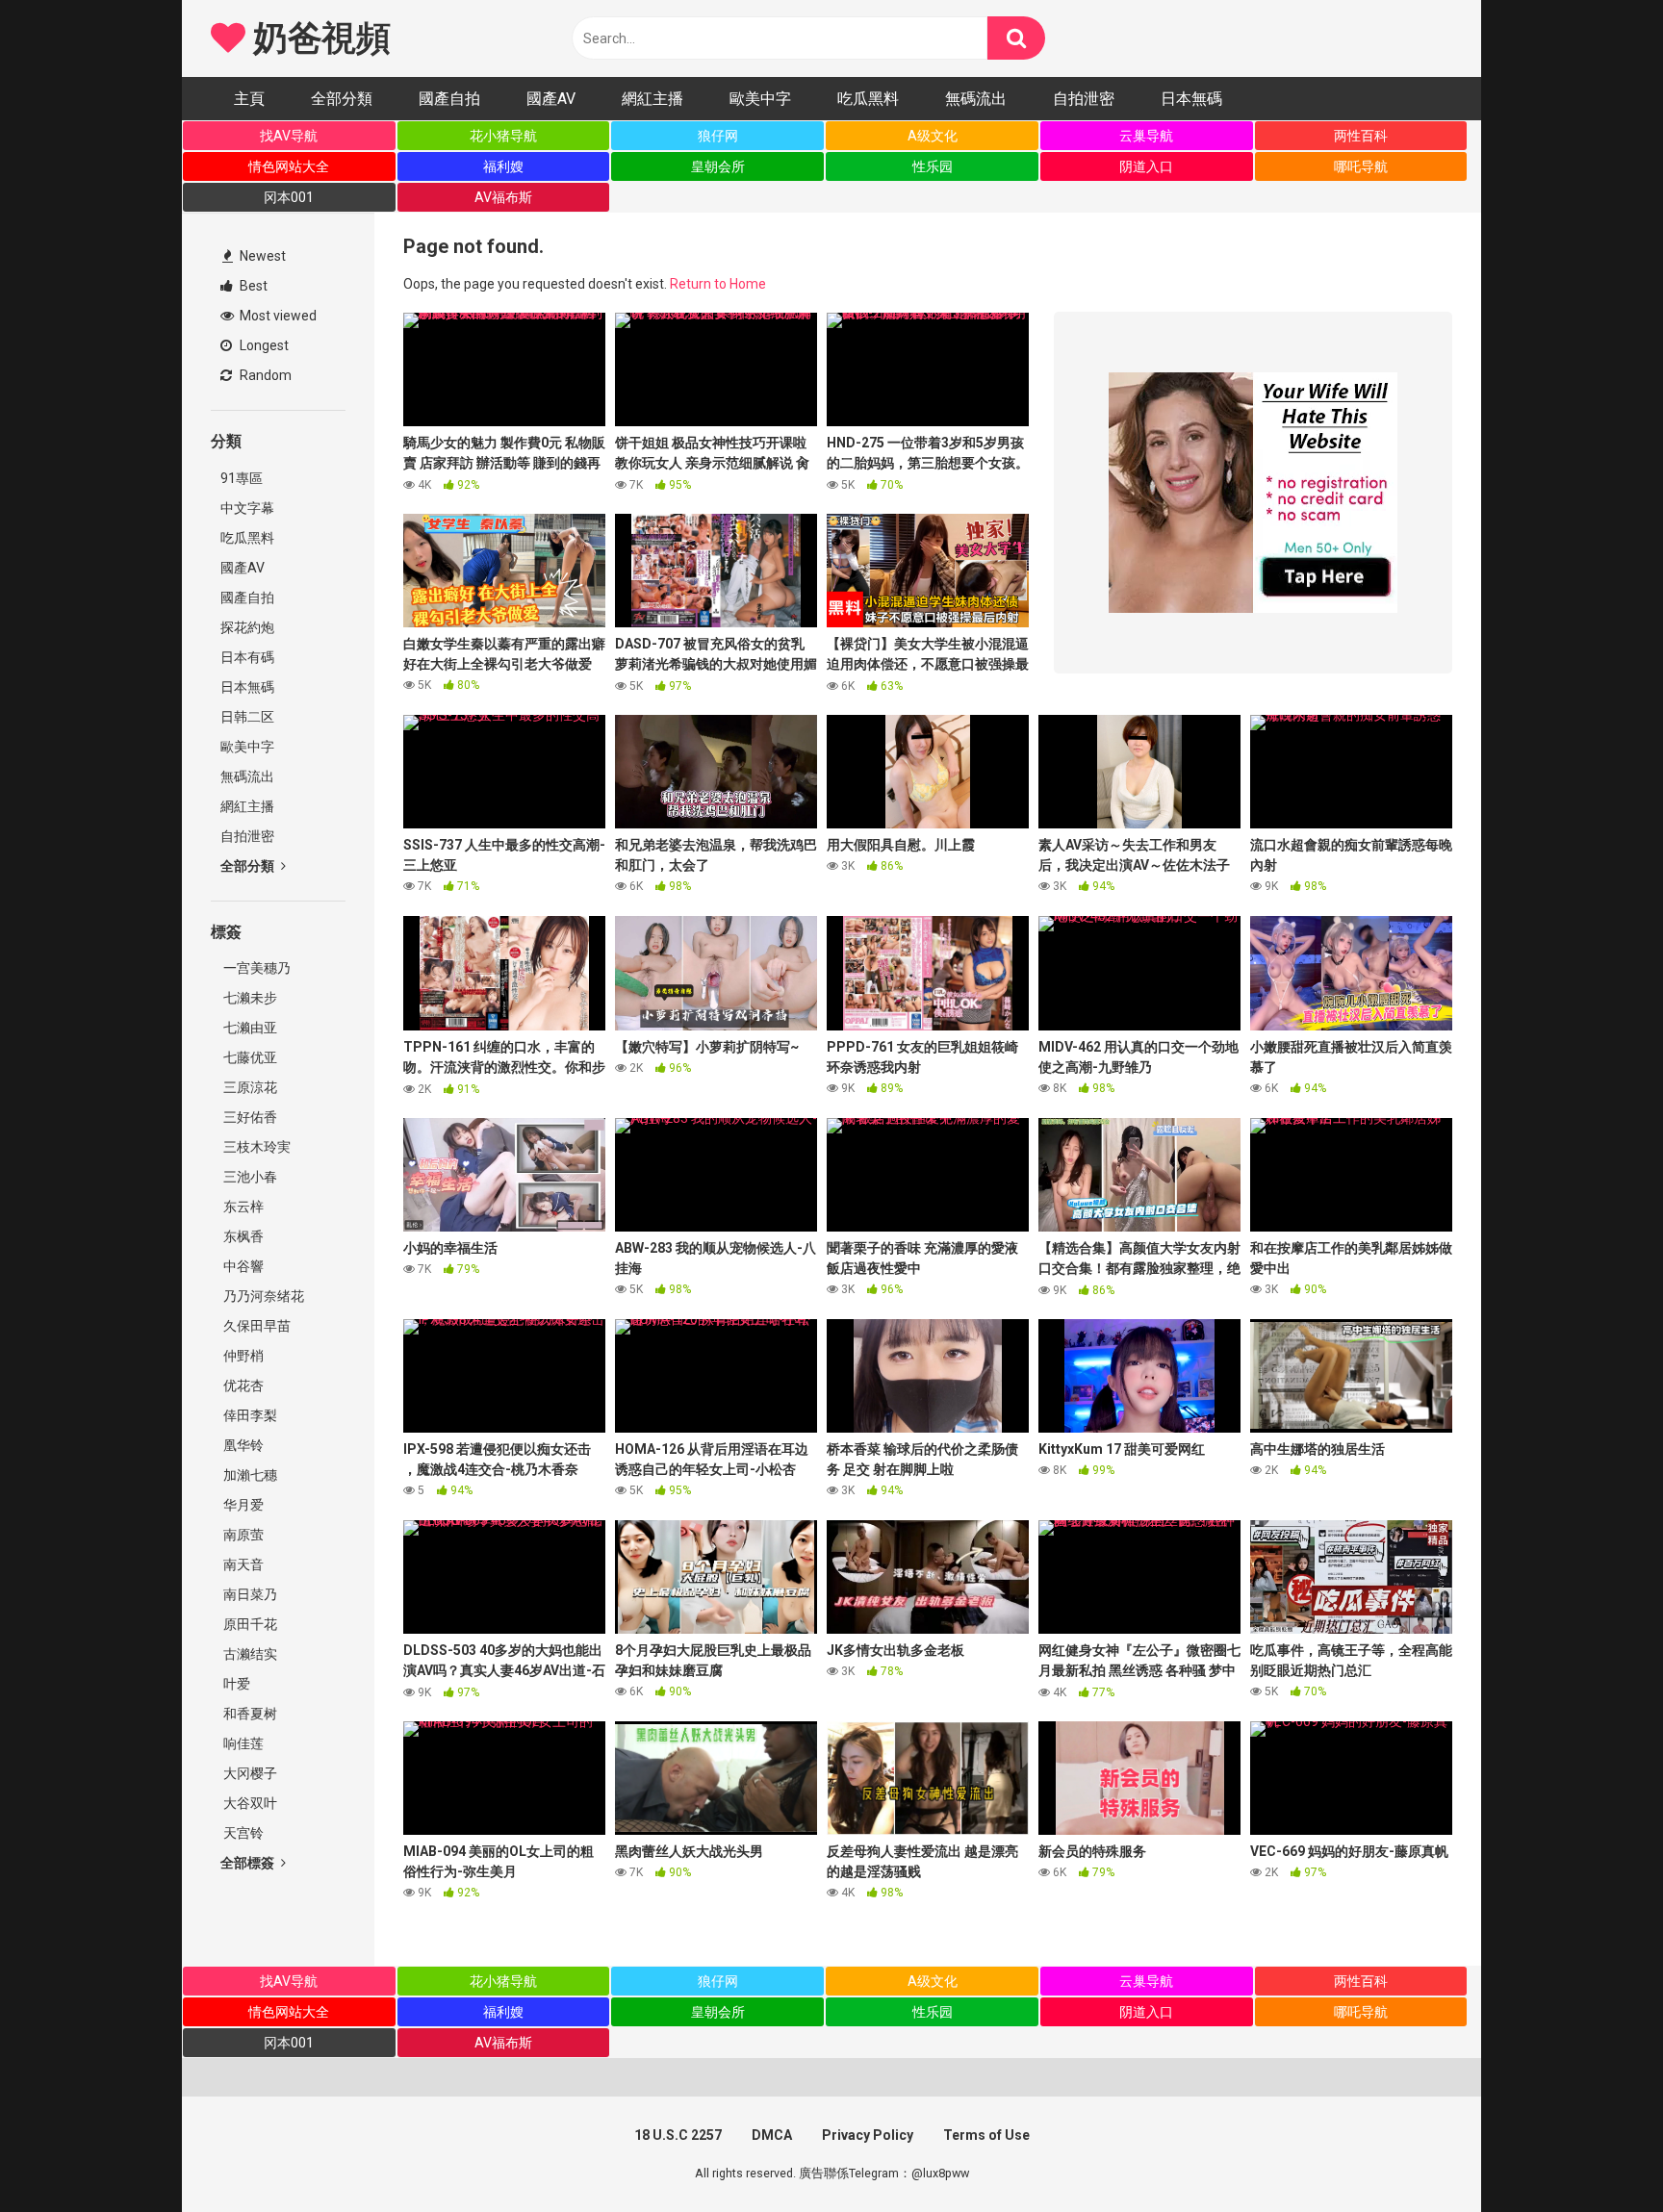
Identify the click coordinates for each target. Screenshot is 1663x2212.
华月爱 (242, 1505)
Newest (261, 256)
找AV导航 (289, 136)
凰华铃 (242, 1445)
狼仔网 (718, 136)
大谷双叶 (249, 1803)
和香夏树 (249, 1714)
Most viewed (277, 316)
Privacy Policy (868, 2135)
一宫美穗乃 (256, 968)
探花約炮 (247, 627)
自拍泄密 (1084, 99)
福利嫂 (503, 166)
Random (264, 375)
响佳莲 (242, 1743)
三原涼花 (249, 1087)
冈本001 (289, 197)
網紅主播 (652, 99)
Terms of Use (986, 2135)
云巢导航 (1146, 136)
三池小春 (249, 1177)
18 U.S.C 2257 (678, 2135)
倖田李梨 (249, 1415)
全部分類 (342, 99)
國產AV (551, 99)
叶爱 (235, 1684)
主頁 (249, 99)
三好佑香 (249, 1117)
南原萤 (242, 1535)
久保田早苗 (256, 1326)
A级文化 (933, 136)
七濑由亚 (249, 1028)
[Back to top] (1599, 2154)
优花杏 (242, 1386)
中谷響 (242, 1266)
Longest (263, 345)
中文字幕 (247, 508)
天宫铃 (242, 1833)
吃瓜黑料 (868, 99)
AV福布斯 (503, 197)
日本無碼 (1191, 99)
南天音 (242, 1564)
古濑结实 (249, 1654)
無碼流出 (976, 99)
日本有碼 (247, 657)
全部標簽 (249, 1863)
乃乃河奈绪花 (262, 1296)
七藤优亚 (249, 1057)
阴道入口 (1146, 166)
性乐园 (933, 166)
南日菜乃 (249, 1594)
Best (252, 286)
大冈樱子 (249, 1773)
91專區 (242, 478)
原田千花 (249, 1624)
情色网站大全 (289, 166)
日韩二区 (247, 717)
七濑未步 (249, 998)
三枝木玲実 (256, 1147)
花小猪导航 (503, 136)
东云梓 (242, 1207)
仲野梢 (242, 1356)
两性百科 (1361, 136)
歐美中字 (760, 99)
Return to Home (718, 284)
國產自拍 (449, 99)
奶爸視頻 (318, 38)
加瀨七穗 (249, 1475)
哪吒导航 (1361, 166)
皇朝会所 (718, 166)
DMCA (772, 2135)
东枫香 (242, 1236)
